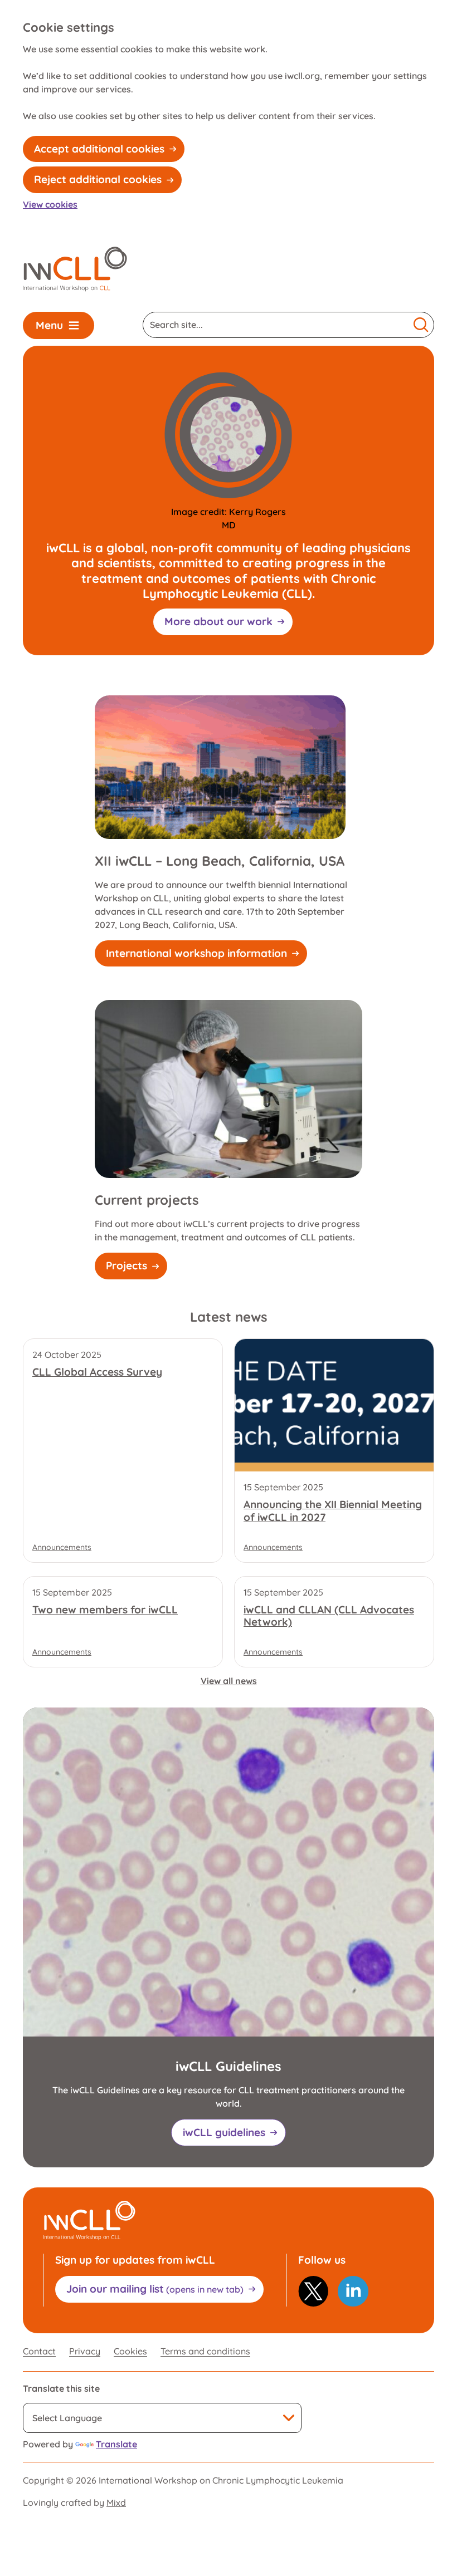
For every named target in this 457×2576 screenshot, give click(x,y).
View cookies (50, 204)
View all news (229, 1681)
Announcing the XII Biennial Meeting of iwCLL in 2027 (333, 1511)
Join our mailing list (155, 2289)
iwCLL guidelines (224, 2132)
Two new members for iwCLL (105, 1610)
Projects (127, 1265)
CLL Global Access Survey (97, 1372)
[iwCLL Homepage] (75, 269)
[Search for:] (276, 325)
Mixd (116, 2503)
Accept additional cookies (99, 149)
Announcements (62, 1547)
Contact (39, 2351)
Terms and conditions (205, 2351)
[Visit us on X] (313, 2291)
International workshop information (196, 953)
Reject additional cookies (98, 179)
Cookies (130, 2351)
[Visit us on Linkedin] (353, 2291)
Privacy (85, 2351)
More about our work (218, 621)
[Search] (421, 325)
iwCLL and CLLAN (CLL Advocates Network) (329, 1616)
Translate (116, 2444)
